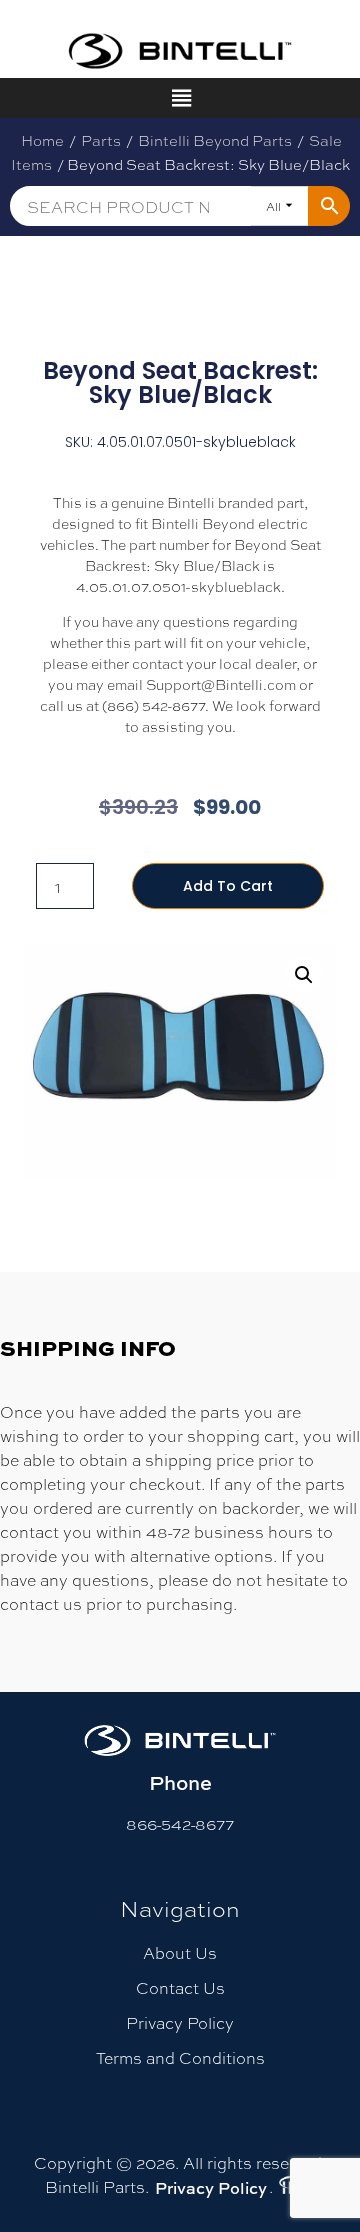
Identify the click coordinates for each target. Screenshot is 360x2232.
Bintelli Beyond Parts (215, 140)
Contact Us (180, 1987)
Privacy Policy (180, 2022)
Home (42, 140)
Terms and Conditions (180, 2057)
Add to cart (228, 886)
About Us (180, 1952)
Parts (101, 140)
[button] (304, 975)
